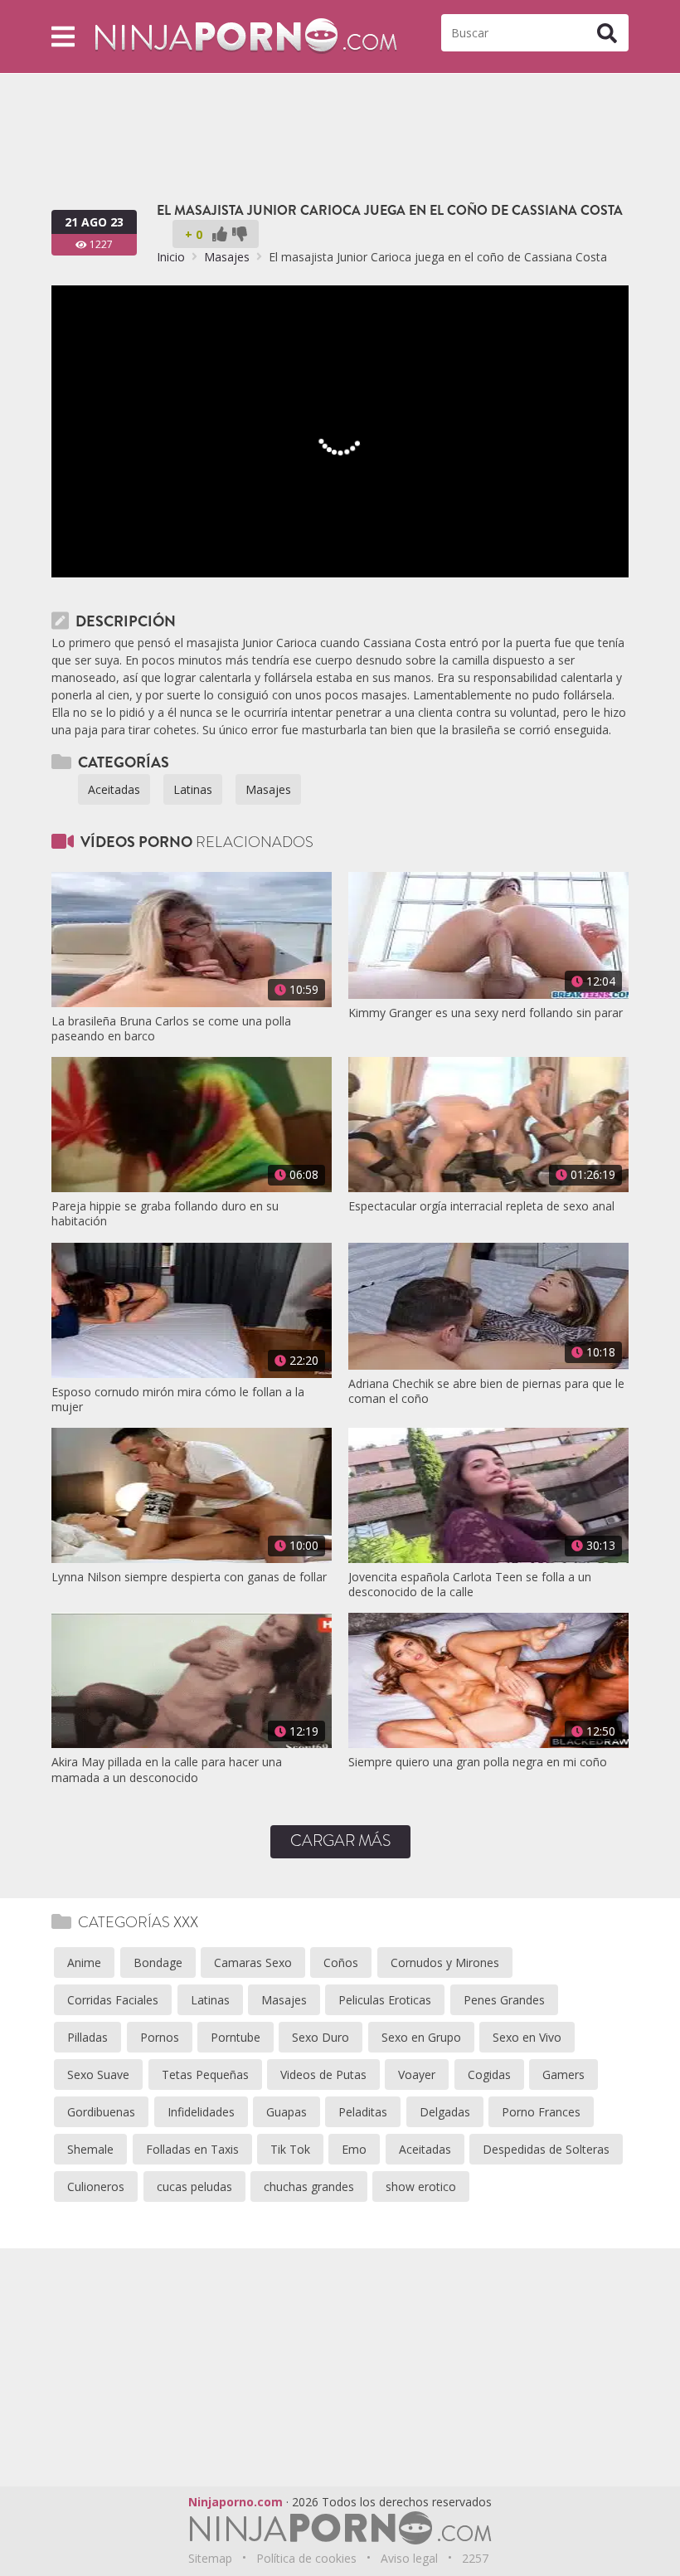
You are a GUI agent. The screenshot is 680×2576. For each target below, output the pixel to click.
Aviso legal (409, 2558)
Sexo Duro (321, 2037)
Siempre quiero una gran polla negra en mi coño (478, 1762)
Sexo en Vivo (527, 2037)
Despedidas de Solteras (546, 2149)
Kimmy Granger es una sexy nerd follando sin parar (486, 1013)
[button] (63, 36)
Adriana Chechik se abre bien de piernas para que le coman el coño (486, 1391)
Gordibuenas (101, 2112)
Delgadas (445, 2112)
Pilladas (87, 2037)
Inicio (171, 257)
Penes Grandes (504, 2000)
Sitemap (210, 2558)
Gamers (563, 2074)
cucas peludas (194, 2186)
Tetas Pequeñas (205, 2074)
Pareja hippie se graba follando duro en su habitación (165, 1214)
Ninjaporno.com (236, 2502)
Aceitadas (114, 789)
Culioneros (96, 2186)
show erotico (421, 2186)
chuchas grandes (309, 2186)
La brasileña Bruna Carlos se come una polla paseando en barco (171, 1029)
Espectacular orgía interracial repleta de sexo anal (481, 1206)
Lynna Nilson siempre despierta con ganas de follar (189, 1577)
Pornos (160, 2037)
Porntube (236, 2037)
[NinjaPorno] (246, 35)
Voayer (417, 2074)
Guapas (287, 2112)
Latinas (193, 789)
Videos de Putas (323, 2074)
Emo (354, 2149)
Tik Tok (290, 2149)
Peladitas (363, 2112)
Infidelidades (201, 2112)
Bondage (158, 1962)
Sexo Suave (98, 2074)
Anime (84, 1962)
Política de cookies (306, 2558)
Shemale (90, 2149)
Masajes (227, 257)
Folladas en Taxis (192, 2149)
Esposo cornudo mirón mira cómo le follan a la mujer (178, 1400)
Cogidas (489, 2074)
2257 (475, 2558)
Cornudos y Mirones (445, 1962)
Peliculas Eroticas (385, 2000)
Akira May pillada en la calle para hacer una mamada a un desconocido (167, 1770)
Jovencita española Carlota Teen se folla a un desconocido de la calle (470, 1585)
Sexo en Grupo (421, 2037)
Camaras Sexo (253, 1962)
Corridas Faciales (113, 2000)
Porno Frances (541, 2112)
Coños (341, 1962)
